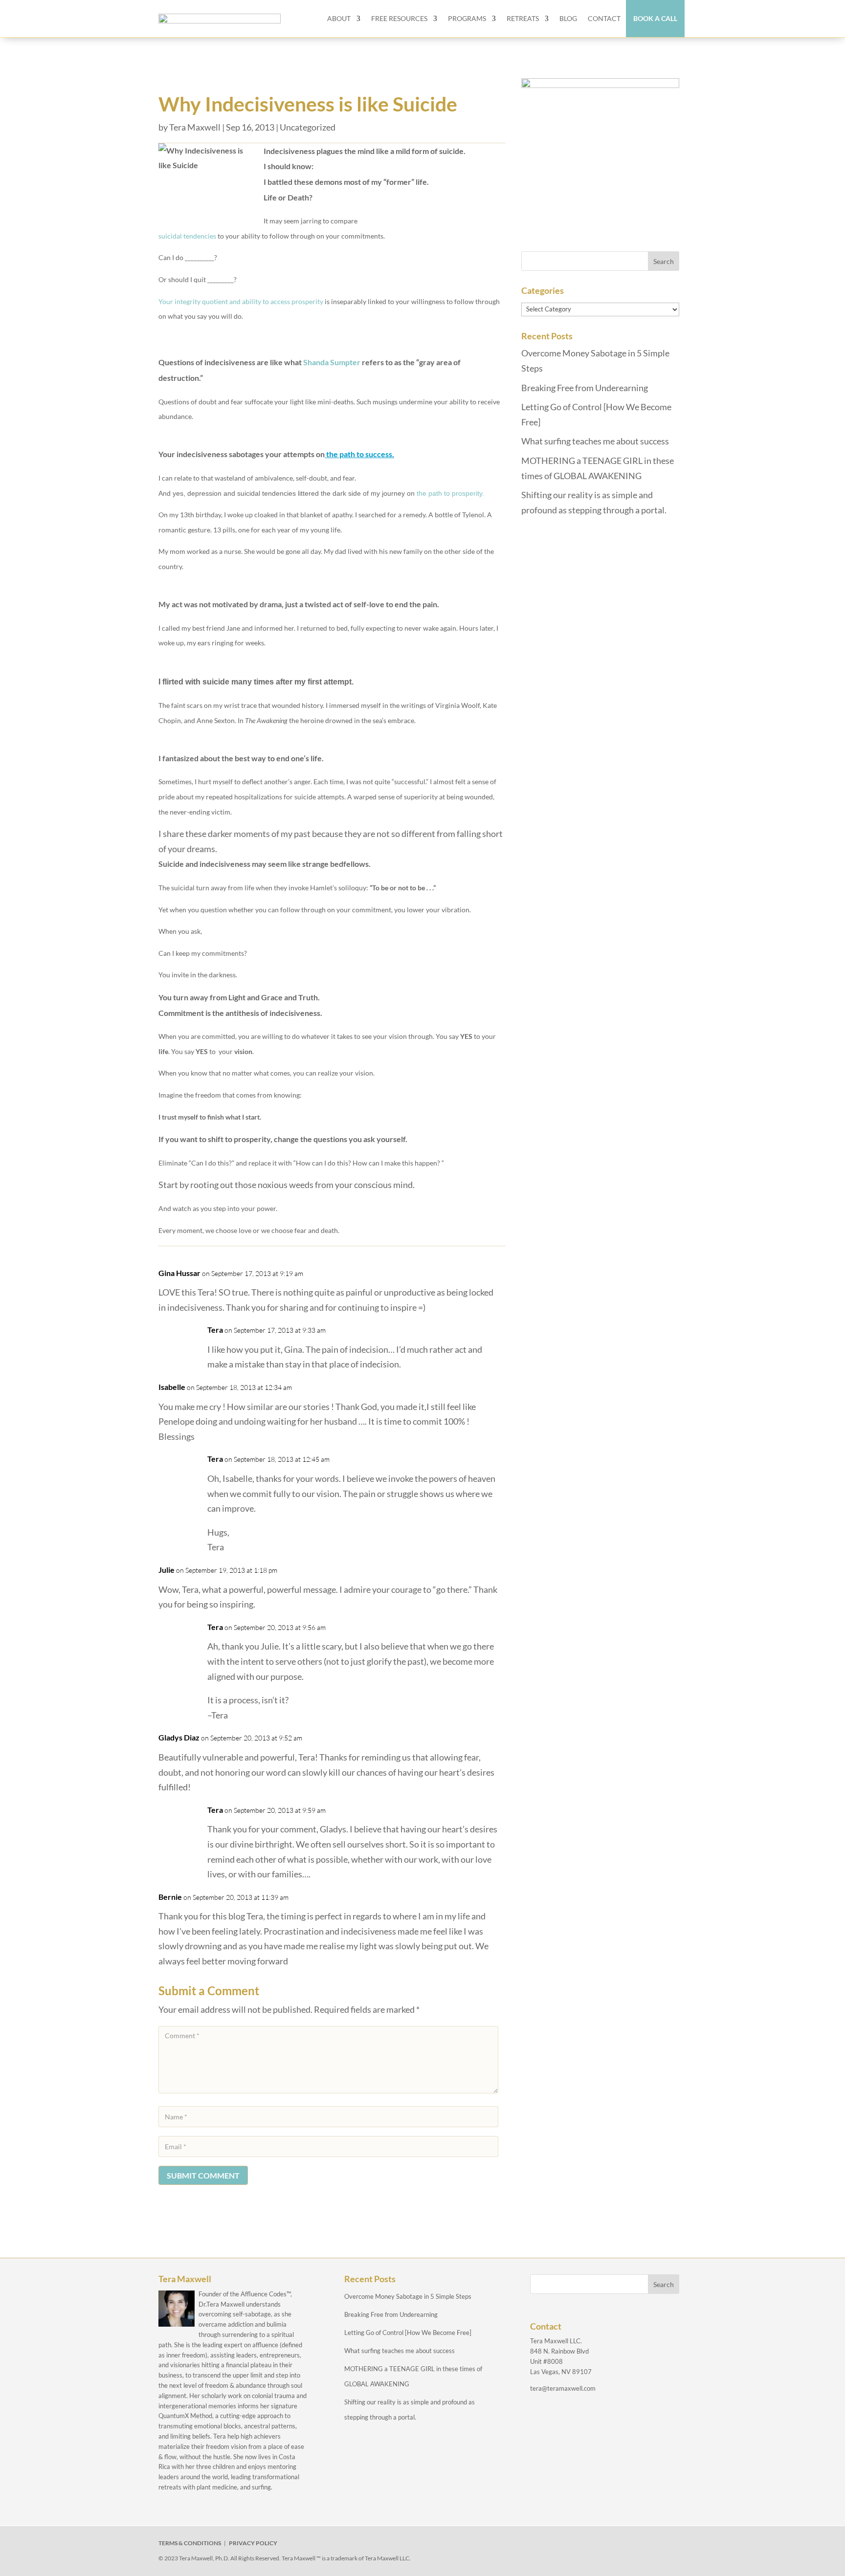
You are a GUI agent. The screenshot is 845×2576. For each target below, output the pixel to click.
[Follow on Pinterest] (635, 2545)
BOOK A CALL (655, 18)
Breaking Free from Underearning (585, 388)
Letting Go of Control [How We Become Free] (408, 2333)
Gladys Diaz (179, 1737)
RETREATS (523, 18)
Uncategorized (308, 127)
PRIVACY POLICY (253, 2543)
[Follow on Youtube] (612, 2545)
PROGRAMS (467, 18)
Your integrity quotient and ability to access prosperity (241, 301)
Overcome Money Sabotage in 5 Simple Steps (408, 2296)
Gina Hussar (179, 1273)
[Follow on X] (567, 2545)
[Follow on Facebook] (545, 2545)
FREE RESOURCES (399, 18)
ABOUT (339, 18)
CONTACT (604, 18)
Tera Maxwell (195, 127)
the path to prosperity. (450, 493)
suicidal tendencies (187, 236)
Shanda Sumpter (332, 362)
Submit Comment (203, 2175)
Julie (167, 1570)
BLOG (568, 18)
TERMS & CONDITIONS (190, 2543)
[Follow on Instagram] (590, 2545)
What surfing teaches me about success (595, 441)
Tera (215, 1330)
